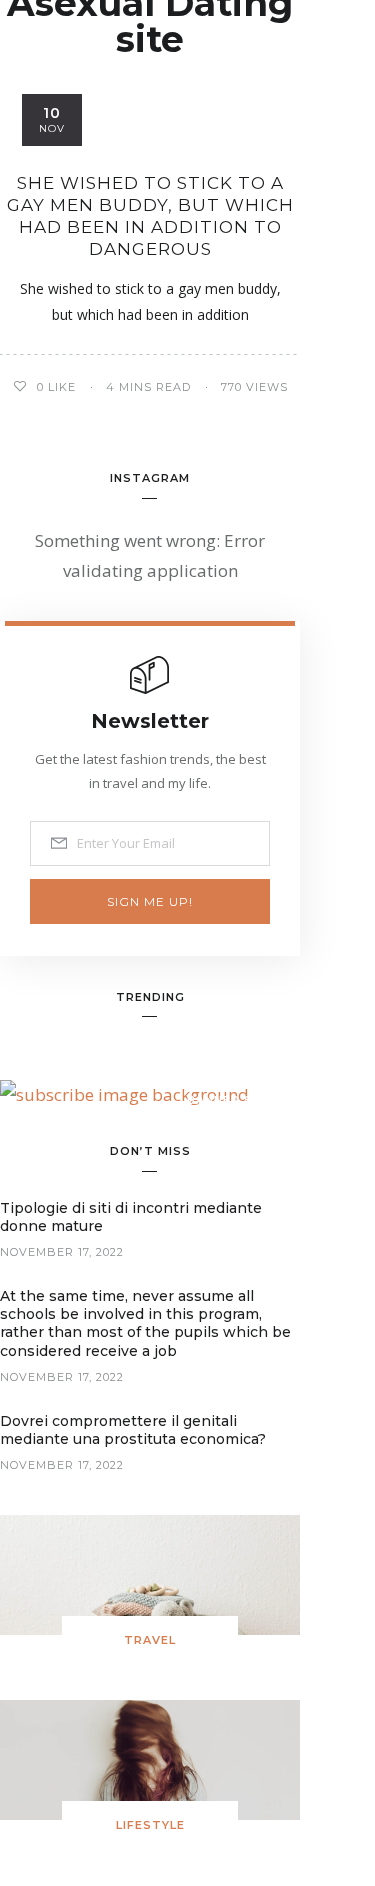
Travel (150, 1640)
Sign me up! (150, 901)
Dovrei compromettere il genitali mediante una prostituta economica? (133, 1430)
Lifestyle (150, 1825)
